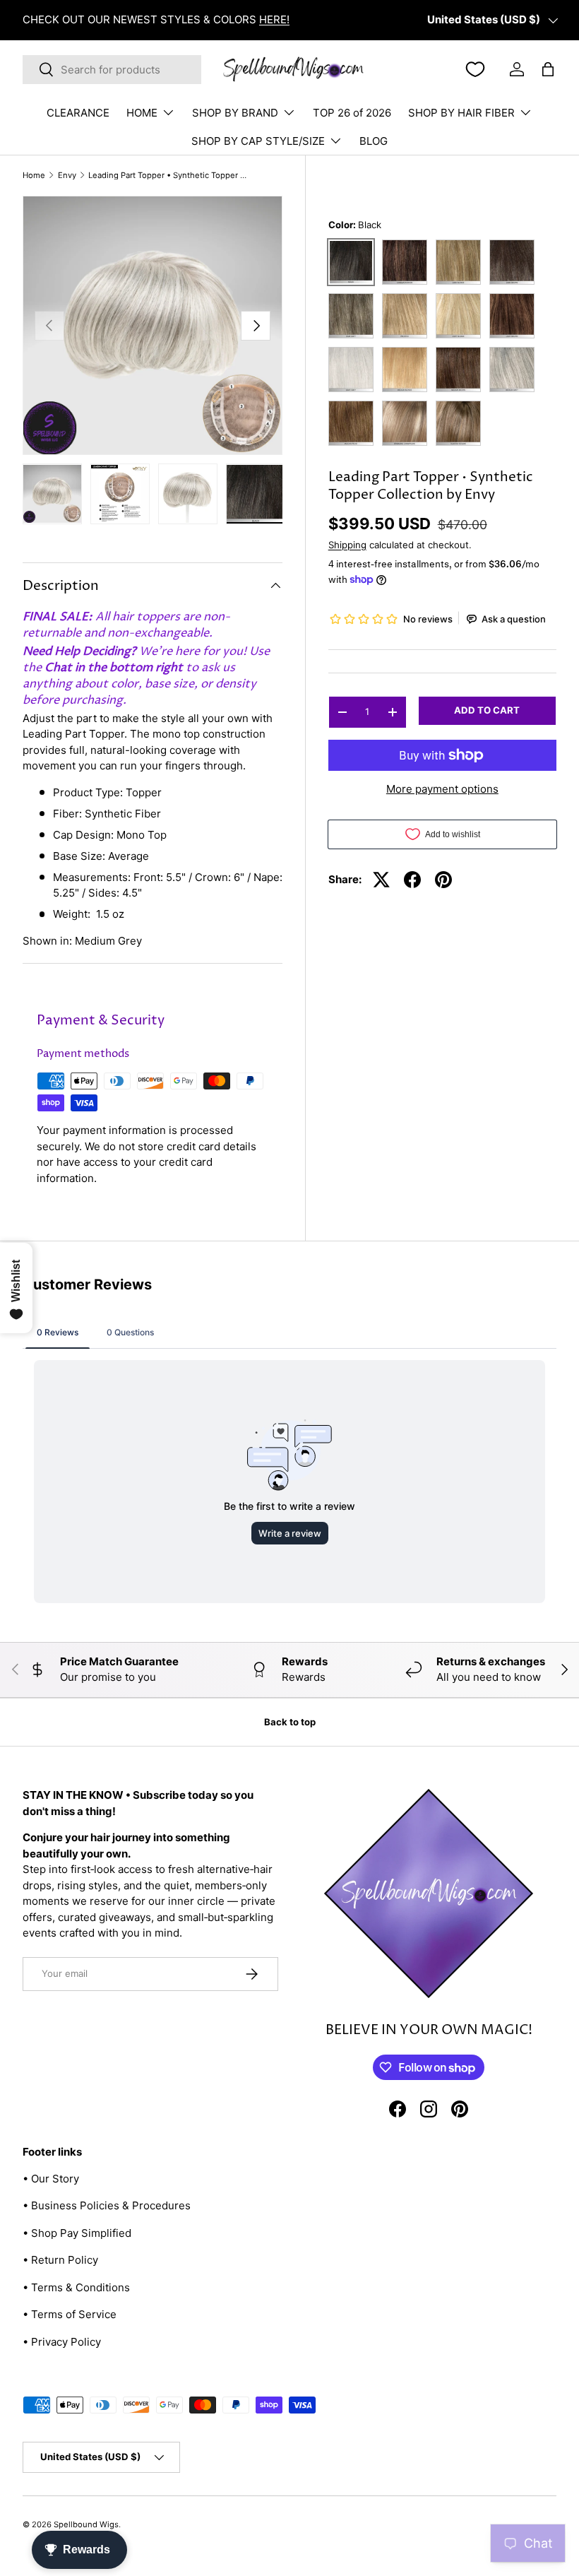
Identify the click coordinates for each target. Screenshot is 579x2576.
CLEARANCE (78, 113)
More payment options (442, 789)
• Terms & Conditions (76, 2287)
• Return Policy (60, 2260)
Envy (67, 176)
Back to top (290, 1722)
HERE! (274, 19)
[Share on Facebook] (412, 880)
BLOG (374, 141)
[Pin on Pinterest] (443, 880)
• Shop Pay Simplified (77, 2233)
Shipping (347, 545)
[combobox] (112, 70)
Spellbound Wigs (86, 2524)
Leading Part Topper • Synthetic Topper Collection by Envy (168, 176)
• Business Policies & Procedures (107, 2205)
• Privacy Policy (62, 2342)
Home (34, 176)
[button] (548, 69)
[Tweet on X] (381, 880)
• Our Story (51, 2179)
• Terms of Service (70, 2314)
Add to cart (487, 710)
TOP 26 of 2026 (352, 113)
